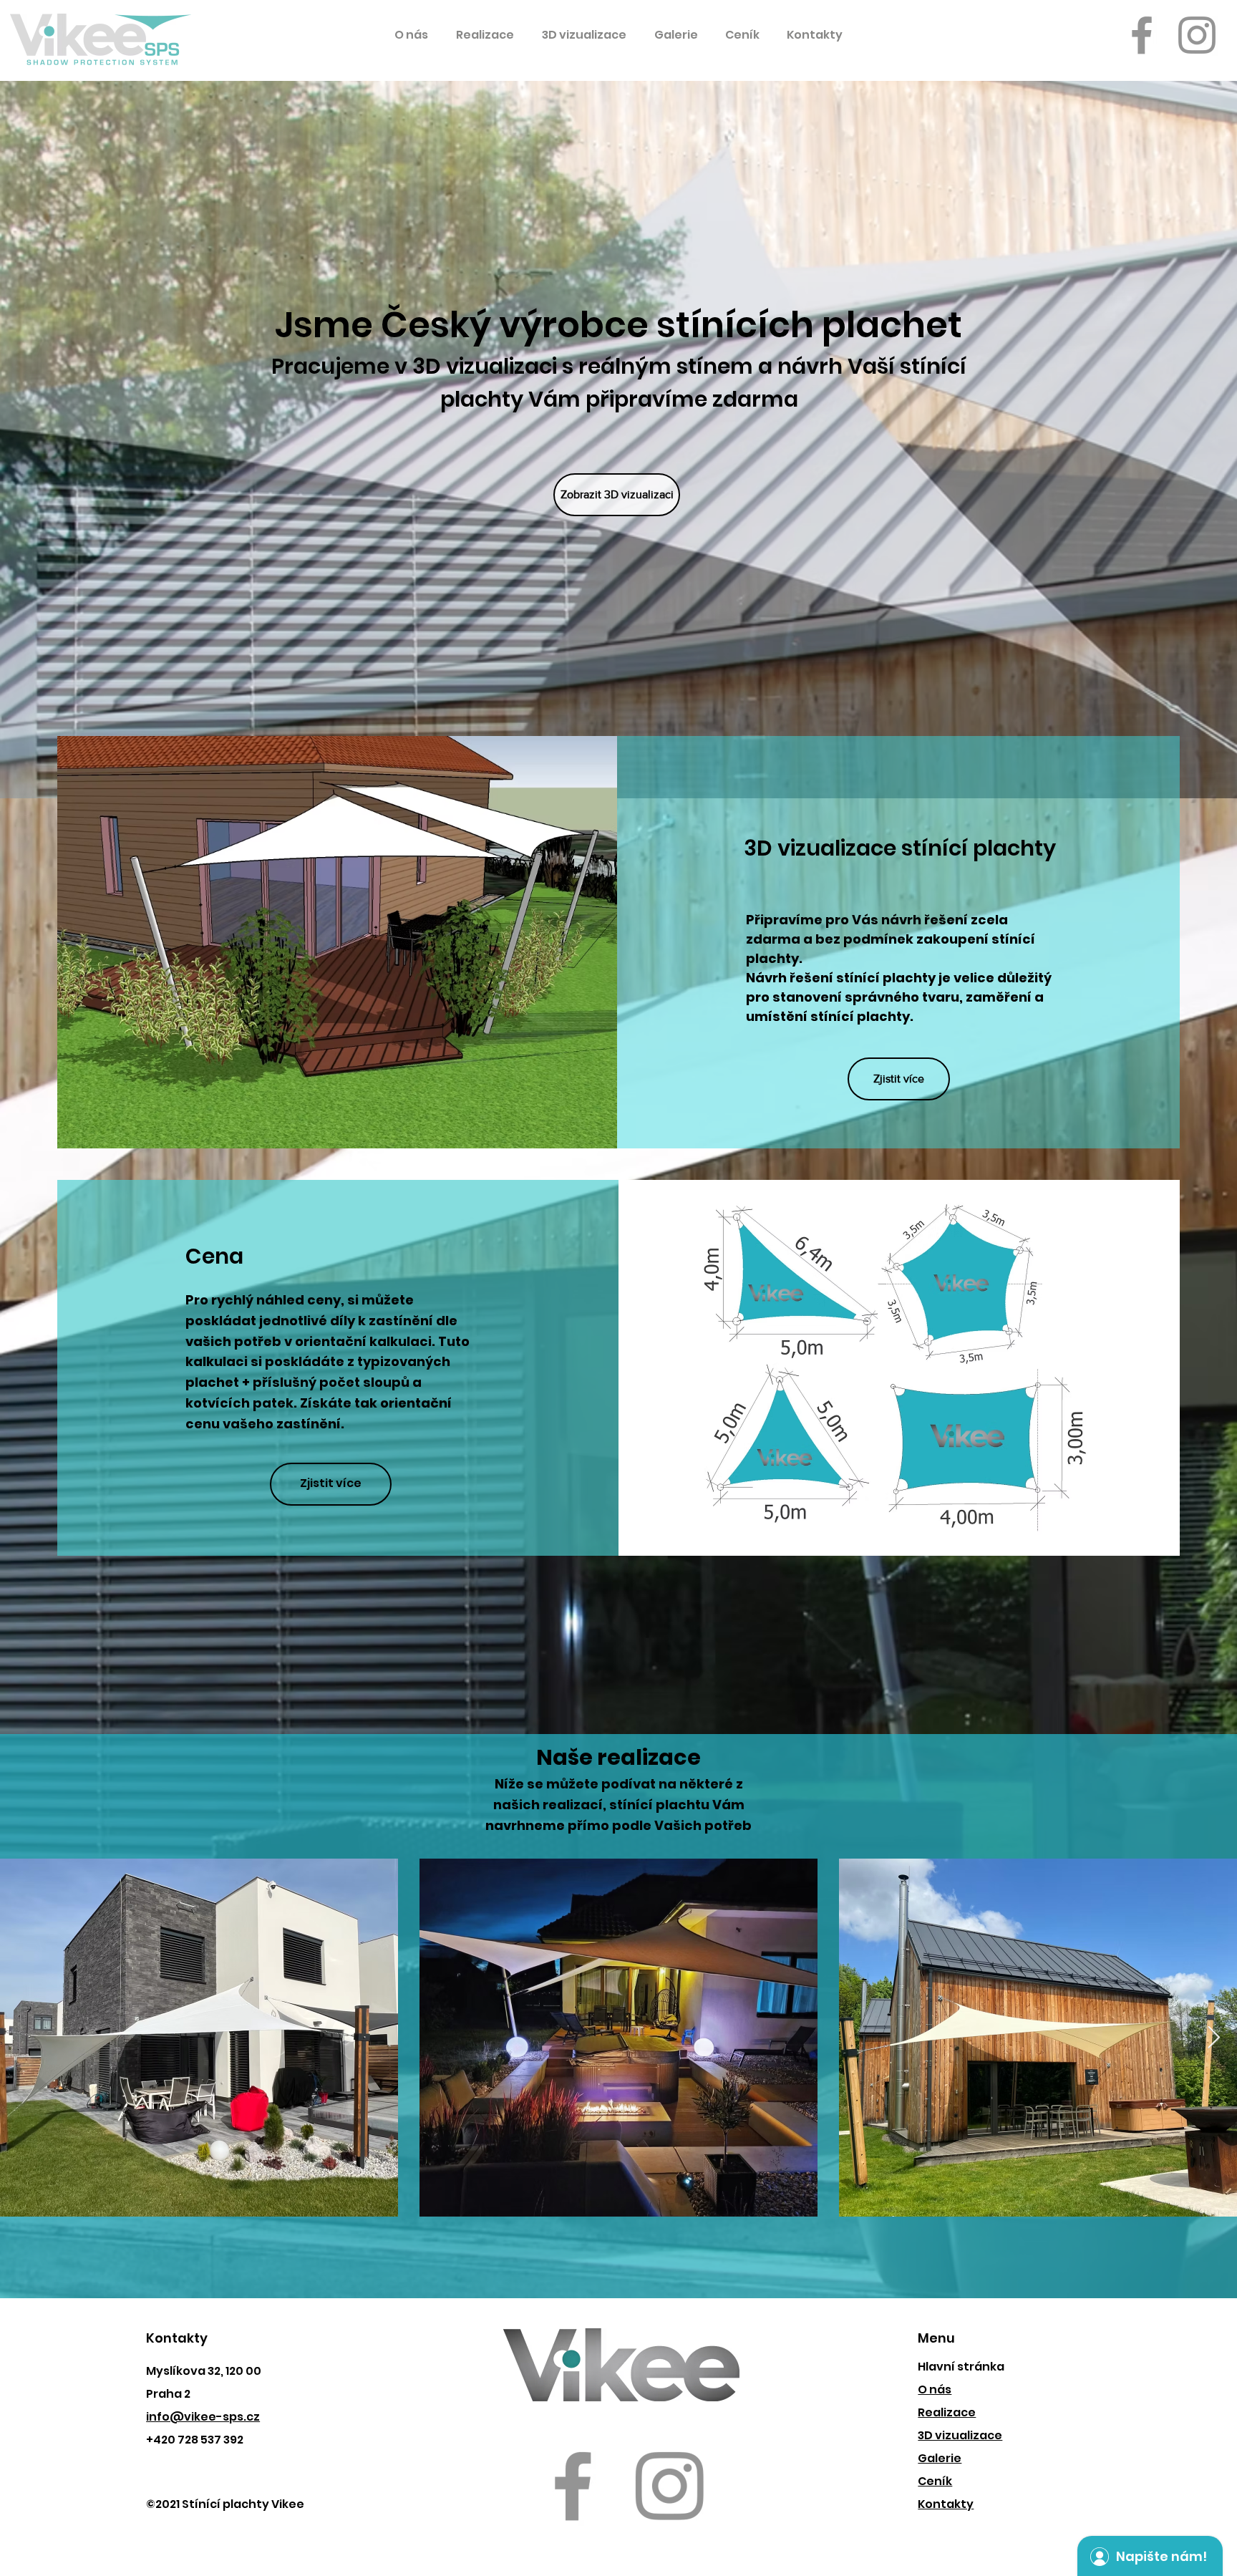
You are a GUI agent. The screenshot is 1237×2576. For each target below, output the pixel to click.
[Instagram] (1197, 35)
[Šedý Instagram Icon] (669, 2486)
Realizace (947, 2412)
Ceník (935, 2481)
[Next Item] (1213, 2038)
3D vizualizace (960, 2435)
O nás (935, 2389)
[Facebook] (1142, 35)
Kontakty (946, 2504)
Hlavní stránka (961, 2367)
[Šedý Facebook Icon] (573, 2486)
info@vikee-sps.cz (203, 2417)
